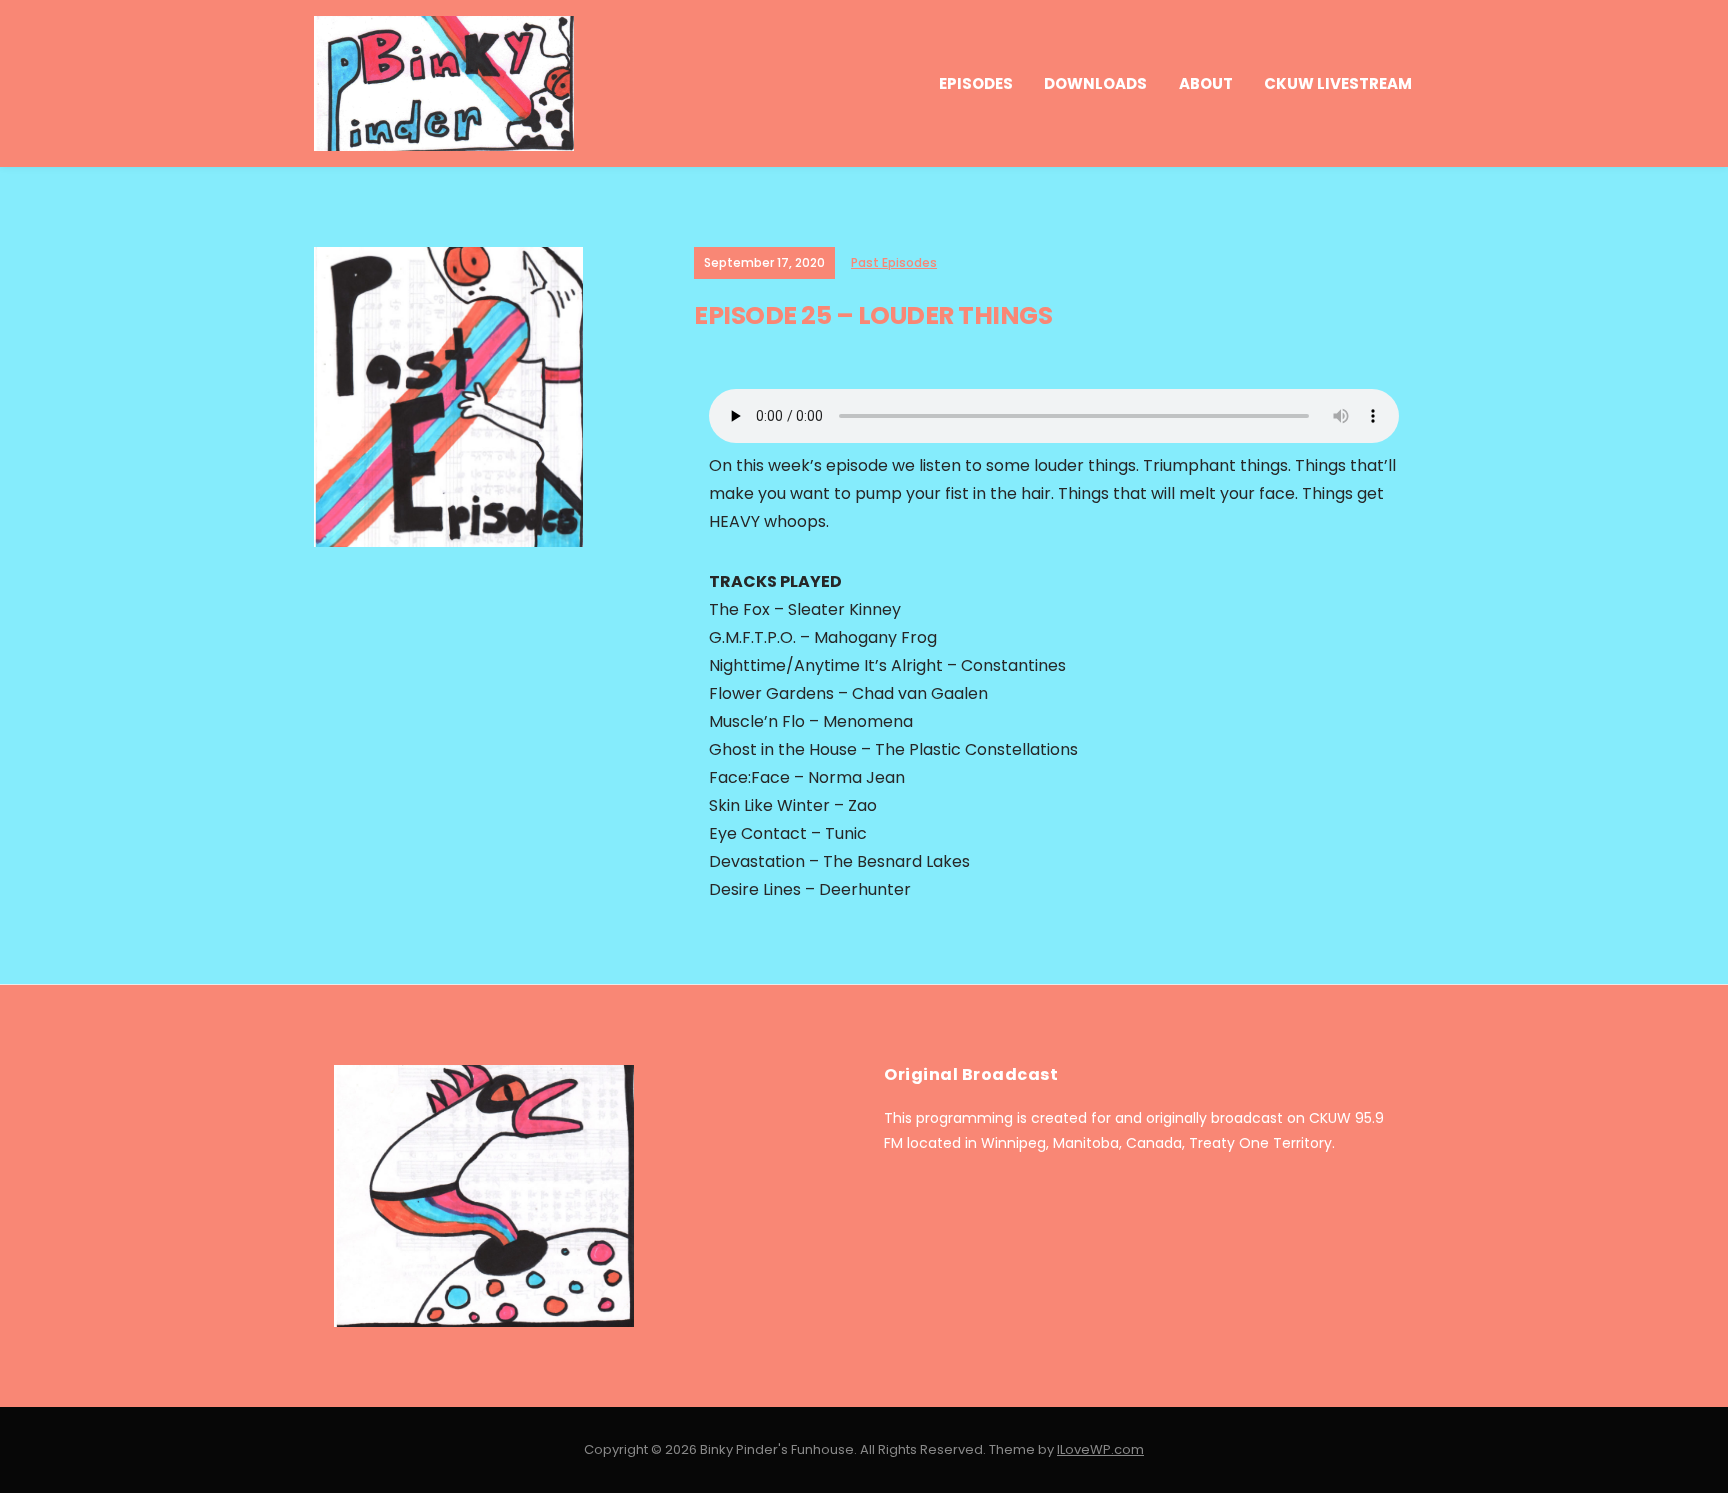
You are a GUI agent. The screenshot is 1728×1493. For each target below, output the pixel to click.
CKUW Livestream (1338, 83)
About (1206, 83)
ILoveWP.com (1100, 1449)
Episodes (976, 83)
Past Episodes (894, 262)
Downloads (1095, 83)
